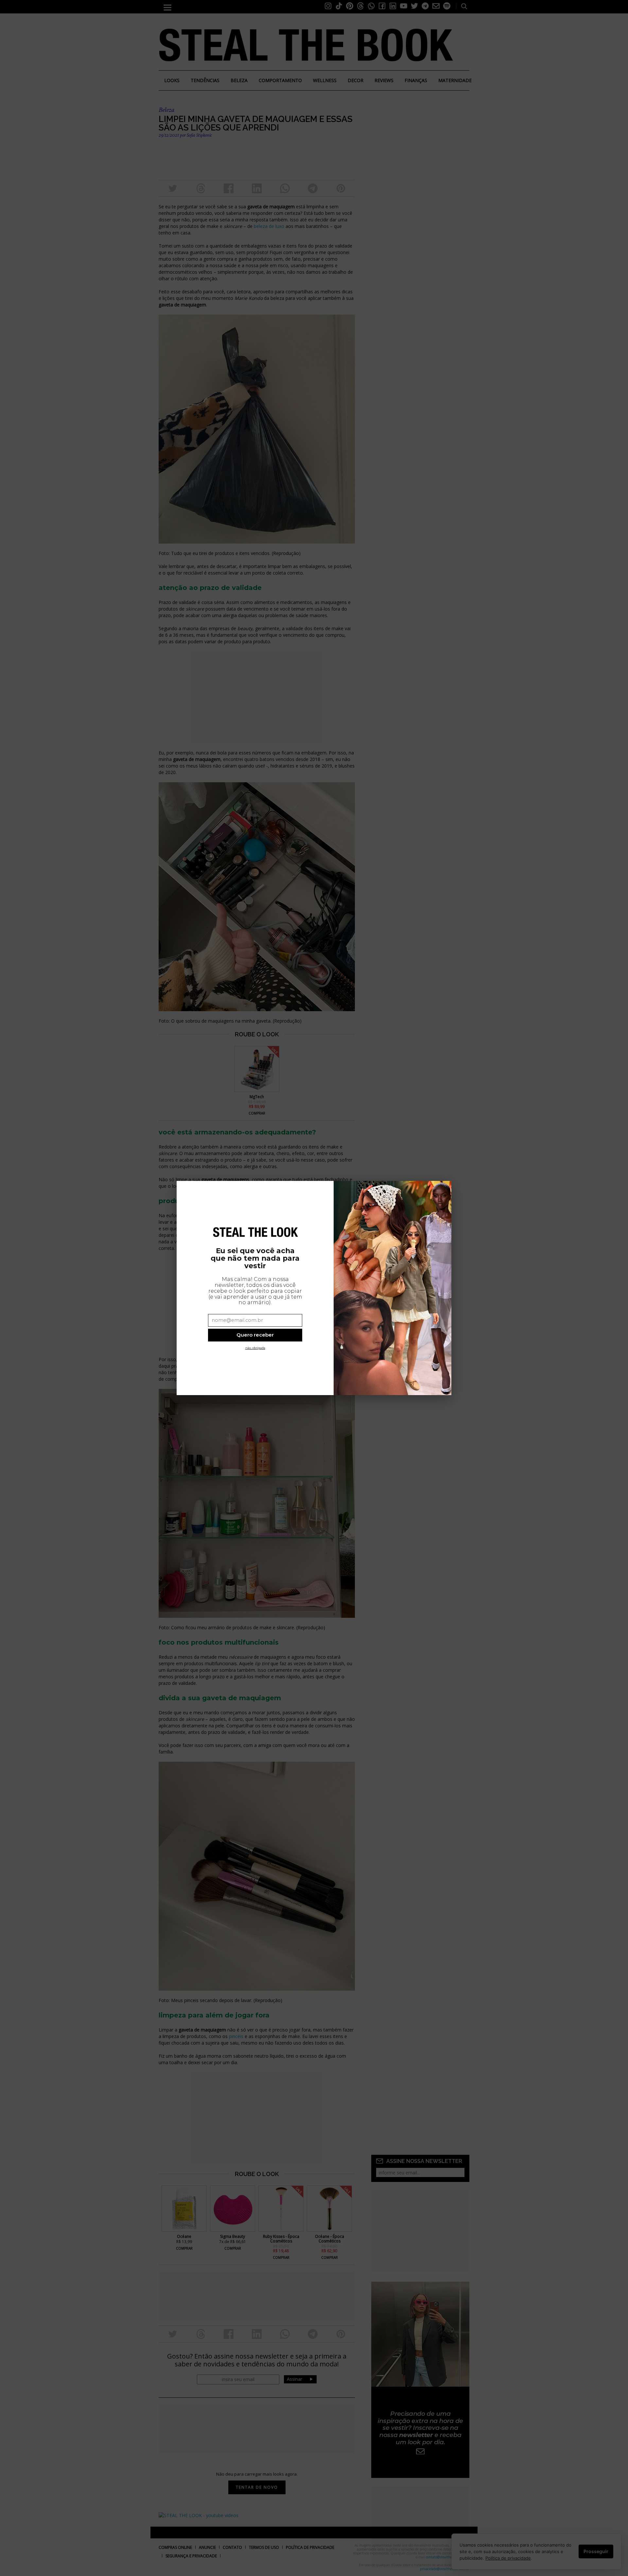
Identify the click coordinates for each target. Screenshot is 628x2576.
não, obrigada (255, 1348)
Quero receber (255, 1335)
